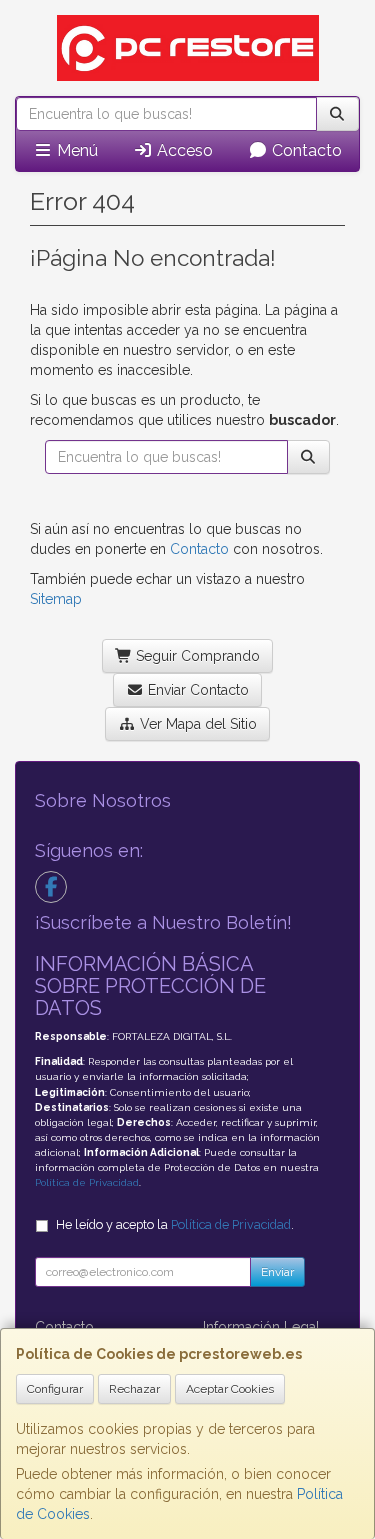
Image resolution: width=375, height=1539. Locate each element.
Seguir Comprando (196, 656)
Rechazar (134, 1389)
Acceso (183, 150)
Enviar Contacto (196, 690)
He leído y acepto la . (175, 1224)
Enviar (277, 1272)
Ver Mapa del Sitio (196, 724)
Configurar (55, 1389)
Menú (75, 150)
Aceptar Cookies (230, 1389)
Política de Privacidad (87, 1182)
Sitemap (56, 599)
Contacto (305, 150)
